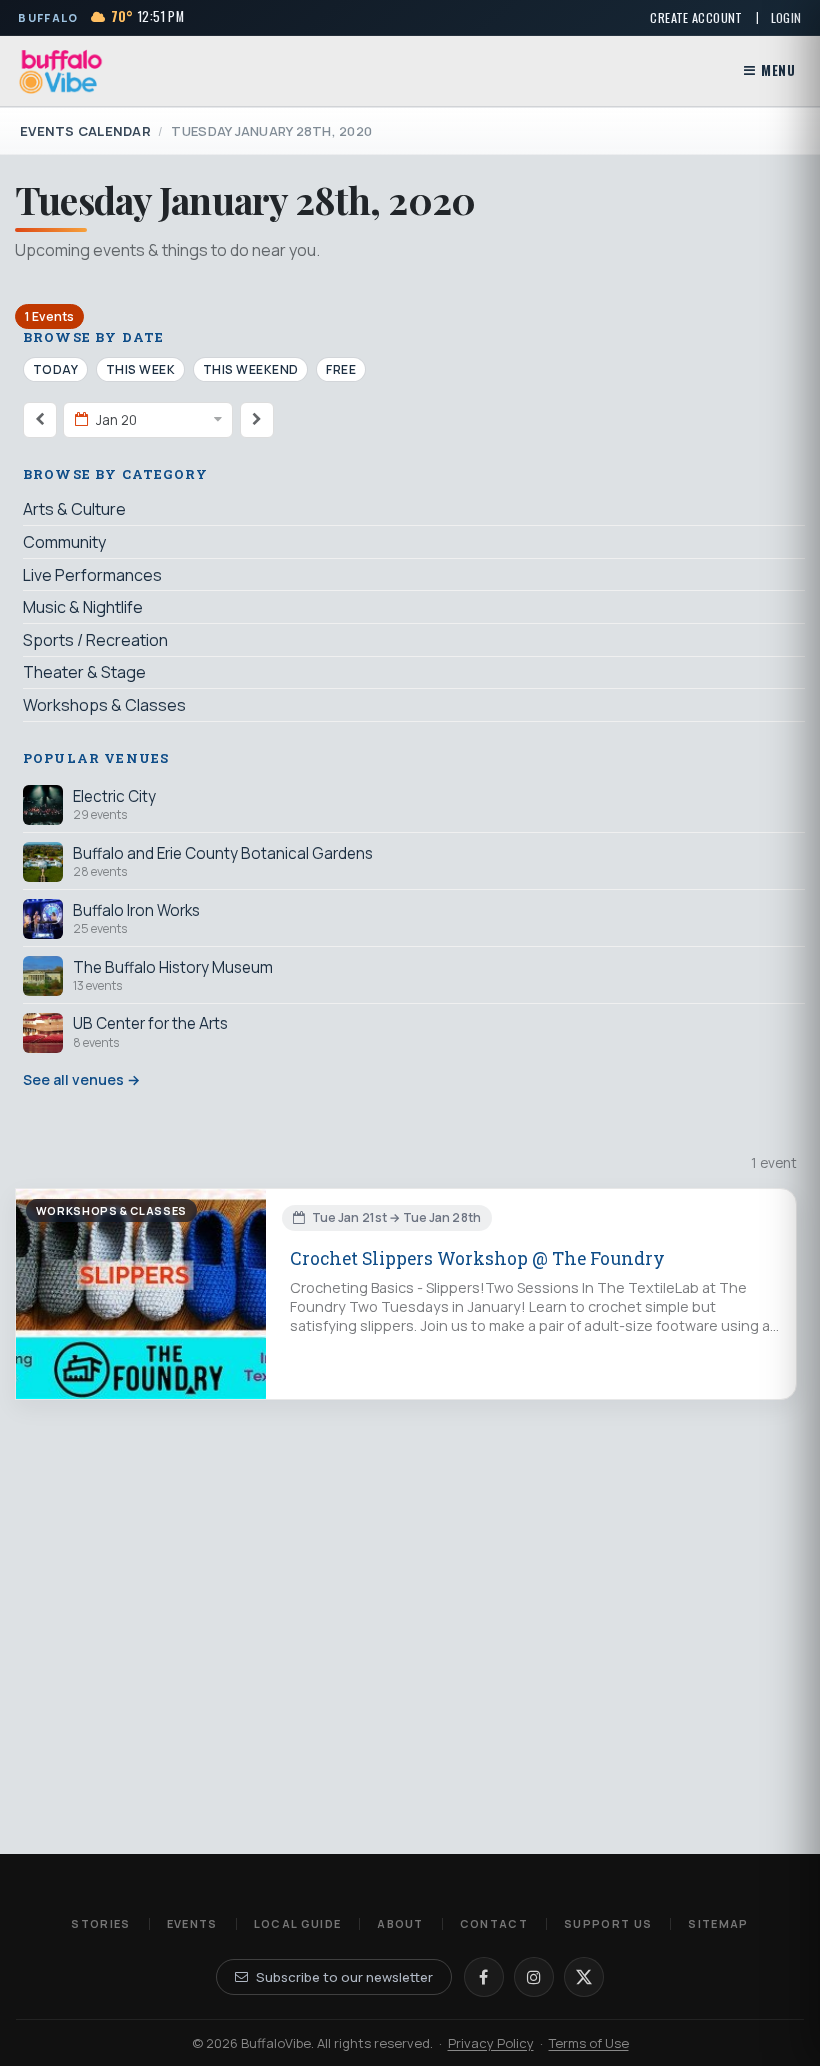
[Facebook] (484, 1977)
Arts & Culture (74, 509)
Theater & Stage (84, 672)
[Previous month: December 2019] (40, 420)
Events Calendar (85, 131)
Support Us (608, 1923)
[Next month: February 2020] (257, 420)
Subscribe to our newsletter (344, 1977)
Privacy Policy (491, 2043)
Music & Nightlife (83, 607)
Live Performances (92, 575)
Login (786, 17)
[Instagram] (534, 1977)
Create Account (696, 17)
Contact (494, 1923)
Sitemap (718, 1923)
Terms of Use (589, 2043)
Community (64, 542)
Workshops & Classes (104, 705)
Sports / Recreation (95, 640)
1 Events (49, 316)
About (400, 1923)
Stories (100, 1923)
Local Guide (298, 1923)
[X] (584, 1977)
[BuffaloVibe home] (61, 71)
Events (192, 1923)
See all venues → (81, 1079)
